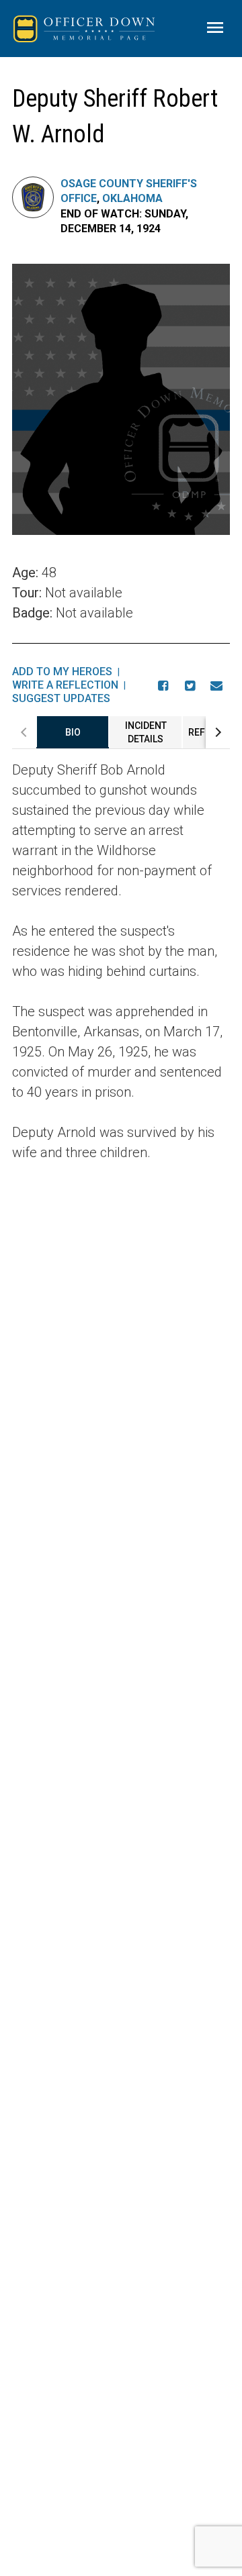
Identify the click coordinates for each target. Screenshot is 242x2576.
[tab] (73, 732)
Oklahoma (132, 198)
